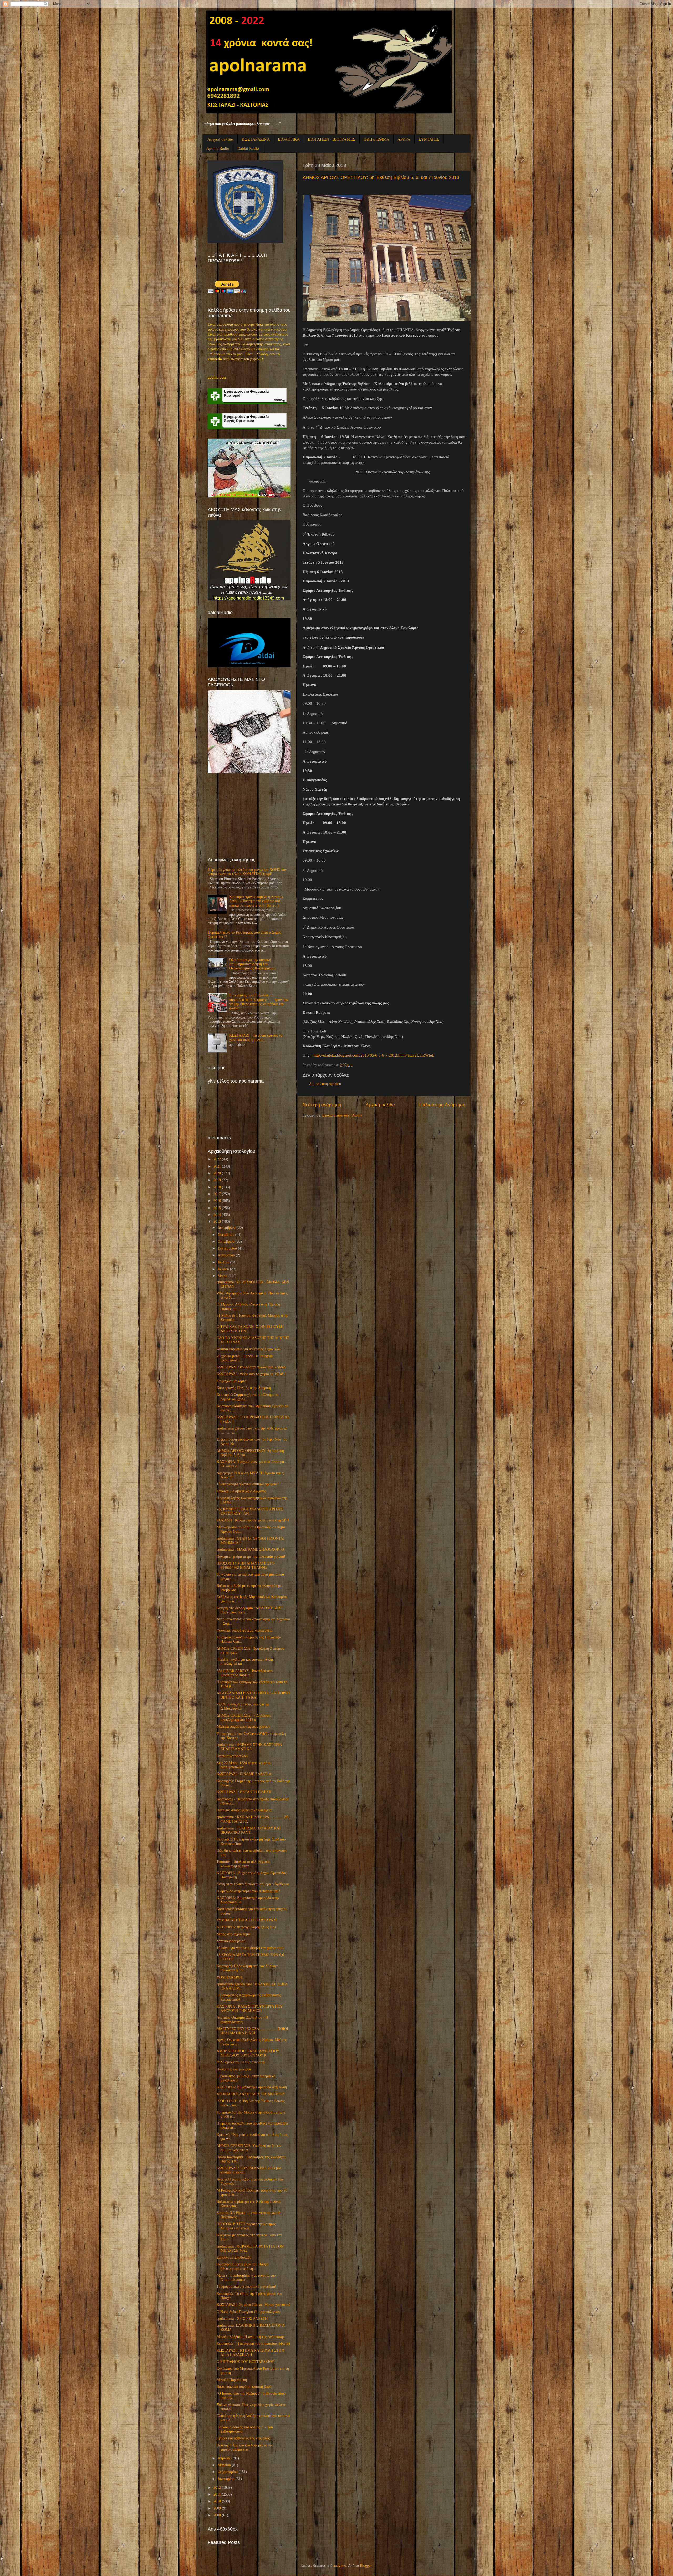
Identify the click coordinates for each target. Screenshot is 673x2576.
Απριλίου (225, 2458)
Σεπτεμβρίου (227, 1248)
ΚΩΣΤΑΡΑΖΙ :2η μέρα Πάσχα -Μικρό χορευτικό (253, 2305)
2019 (217, 1180)
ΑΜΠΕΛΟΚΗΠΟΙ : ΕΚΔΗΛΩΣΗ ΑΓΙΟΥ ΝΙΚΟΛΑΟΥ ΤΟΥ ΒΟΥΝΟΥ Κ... (248, 2053)
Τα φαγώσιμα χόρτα (231, 1381)
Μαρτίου (224, 2465)
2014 (217, 1215)
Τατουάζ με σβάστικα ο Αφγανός (241, 1491)
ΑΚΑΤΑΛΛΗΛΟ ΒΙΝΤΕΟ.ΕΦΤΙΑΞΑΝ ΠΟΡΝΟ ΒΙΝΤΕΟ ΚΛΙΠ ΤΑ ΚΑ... (253, 1695)
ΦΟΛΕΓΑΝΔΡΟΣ (230, 1977)
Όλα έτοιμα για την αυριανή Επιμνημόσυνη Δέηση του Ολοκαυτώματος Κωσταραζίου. (253, 964)
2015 (217, 1208)
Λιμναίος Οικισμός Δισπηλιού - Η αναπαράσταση (242, 2020)
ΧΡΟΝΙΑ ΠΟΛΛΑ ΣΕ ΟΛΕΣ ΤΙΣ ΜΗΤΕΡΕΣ (251, 2094)
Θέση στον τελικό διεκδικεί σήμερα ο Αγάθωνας (253, 1884)
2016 (217, 1201)
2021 (217, 1166)
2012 (217, 2488)
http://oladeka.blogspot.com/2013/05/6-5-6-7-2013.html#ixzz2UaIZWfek (374, 1055)
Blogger (366, 2566)
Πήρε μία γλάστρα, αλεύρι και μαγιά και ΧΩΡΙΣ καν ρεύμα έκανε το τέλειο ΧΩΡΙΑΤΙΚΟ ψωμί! (247, 872)
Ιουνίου (223, 1269)
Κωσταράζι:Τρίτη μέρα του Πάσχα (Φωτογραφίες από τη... (243, 2266)
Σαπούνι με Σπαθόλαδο (234, 2257)
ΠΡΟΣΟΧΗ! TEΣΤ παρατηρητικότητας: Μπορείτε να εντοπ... (247, 2226)
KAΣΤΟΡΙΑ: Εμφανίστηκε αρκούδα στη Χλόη (252, 2087)
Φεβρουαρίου (228, 2472)
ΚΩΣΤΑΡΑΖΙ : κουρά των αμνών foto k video (251, 1367)
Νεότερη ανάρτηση (322, 1105)
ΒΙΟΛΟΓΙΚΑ (289, 139)
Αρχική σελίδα (220, 139)
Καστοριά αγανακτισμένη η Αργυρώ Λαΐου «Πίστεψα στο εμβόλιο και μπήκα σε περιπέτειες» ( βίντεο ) (256, 901)
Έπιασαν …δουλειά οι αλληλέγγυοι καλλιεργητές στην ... (243, 1864)
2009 (217, 2508)
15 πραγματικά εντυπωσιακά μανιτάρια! (246, 2287)
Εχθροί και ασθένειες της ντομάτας (243, 2438)
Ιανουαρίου (226, 2479)
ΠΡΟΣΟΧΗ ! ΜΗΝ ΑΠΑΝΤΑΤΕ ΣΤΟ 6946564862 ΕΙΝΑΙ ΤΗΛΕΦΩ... (246, 1565)
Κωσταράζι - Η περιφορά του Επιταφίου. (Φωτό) (253, 2344)
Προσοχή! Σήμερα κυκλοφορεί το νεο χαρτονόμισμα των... (245, 2447)
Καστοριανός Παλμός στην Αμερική (244, 1388)
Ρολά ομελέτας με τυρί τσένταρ (241, 2062)
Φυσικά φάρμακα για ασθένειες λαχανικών (248, 1349)
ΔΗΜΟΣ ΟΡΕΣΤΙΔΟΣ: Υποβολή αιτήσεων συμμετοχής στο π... (249, 2148)
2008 (217, 2515)
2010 (217, 2501)
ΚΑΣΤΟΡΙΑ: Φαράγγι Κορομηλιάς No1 (246, 1927)
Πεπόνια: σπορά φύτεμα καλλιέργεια (244, 1810)
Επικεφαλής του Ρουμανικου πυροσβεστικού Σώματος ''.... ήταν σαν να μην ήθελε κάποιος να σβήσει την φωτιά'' (259, 1002)
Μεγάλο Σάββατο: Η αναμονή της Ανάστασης (251, 2337)
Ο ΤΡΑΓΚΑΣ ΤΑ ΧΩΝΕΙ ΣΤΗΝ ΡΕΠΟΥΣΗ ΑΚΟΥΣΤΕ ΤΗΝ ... (250, 1329)
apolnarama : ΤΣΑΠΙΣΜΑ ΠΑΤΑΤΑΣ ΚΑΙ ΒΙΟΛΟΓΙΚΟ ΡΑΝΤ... (249, 1830)
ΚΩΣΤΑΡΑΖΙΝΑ (256, 139)
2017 (217, 1194)
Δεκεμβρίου (227, 1228)
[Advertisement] (247, 815)
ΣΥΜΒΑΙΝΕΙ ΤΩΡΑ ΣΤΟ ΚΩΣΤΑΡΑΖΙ (247, 1920)
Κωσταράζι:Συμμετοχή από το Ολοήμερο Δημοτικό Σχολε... (247, 1397)
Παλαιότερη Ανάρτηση (442, 1105)
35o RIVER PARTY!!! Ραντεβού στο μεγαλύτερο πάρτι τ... (245, 1673)
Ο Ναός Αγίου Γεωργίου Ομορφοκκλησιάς (248, 2312)
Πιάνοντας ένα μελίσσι (234, 2069)
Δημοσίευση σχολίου (325, 1084)
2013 (217, 1222)
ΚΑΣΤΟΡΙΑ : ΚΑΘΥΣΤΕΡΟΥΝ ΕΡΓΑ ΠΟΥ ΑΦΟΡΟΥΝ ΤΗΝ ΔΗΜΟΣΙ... (249, 2009)
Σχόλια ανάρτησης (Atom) (342, 1115)
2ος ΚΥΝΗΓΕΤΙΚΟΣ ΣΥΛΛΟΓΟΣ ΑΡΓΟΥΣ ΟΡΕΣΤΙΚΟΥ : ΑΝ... (250, 1511)
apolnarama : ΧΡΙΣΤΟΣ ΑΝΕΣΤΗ (242, 2319)
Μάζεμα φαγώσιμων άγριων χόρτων (243, 1727)
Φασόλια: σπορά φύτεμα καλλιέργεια (244, 1630)
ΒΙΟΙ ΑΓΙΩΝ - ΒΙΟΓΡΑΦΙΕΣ (332, 139)
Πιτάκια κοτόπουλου (232, 1756)
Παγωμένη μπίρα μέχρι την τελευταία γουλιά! (251, 1557)
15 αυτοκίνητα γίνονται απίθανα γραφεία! (248, 1484)
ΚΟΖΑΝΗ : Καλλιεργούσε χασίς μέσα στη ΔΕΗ (253, 1520)
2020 (217, 1173)
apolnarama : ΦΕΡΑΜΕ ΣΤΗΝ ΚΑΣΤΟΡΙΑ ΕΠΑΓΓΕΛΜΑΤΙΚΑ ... (249, 1747)
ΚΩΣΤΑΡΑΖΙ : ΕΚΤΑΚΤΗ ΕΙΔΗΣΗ (244, 1792)
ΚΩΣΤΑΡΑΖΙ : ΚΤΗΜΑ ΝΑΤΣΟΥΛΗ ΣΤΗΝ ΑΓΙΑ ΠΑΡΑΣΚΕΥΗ (250, 2353)
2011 (217, 2494)
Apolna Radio (218, 148)
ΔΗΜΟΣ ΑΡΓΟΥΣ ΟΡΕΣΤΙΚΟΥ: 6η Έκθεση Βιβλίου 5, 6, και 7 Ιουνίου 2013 (381, 177)
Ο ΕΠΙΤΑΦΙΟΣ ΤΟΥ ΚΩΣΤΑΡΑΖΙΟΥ (245, 2362)
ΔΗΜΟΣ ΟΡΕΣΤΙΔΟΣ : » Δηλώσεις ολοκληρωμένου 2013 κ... (244, 1718)
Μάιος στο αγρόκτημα (233, 1934)
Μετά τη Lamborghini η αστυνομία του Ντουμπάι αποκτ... (246, 2278)
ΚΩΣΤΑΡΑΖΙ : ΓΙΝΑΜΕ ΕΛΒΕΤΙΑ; (244, 1774)
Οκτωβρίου (226, 1241)
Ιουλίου (223, 1262)
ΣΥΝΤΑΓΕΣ (429, 139)
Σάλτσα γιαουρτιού (231, 1941)
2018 (217, 1187)
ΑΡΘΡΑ (404, 139)
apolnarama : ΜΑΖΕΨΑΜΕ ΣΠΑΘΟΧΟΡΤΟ (250, 1549)
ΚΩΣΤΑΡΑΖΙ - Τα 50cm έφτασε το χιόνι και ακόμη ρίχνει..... (256, 1038)
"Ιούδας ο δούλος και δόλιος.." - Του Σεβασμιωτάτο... (245, 2429)
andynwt (340, 2566)
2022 (217, 1159)
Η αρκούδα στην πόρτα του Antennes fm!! (248, 1891)
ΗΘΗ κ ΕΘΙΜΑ (376, 139)
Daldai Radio (248, 148)
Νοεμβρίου (226, 1235)
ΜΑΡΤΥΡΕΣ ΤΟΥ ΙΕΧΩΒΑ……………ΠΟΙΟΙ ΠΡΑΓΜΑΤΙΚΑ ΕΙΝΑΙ (252, 2031)
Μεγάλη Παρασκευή (232, 2380)
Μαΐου (223, 1276)
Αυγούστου (226, 1255)
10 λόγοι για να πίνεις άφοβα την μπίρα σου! (250, 1948)
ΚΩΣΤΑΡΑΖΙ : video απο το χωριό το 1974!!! (251, 1374)
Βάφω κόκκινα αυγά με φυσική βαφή (244, 2387)
